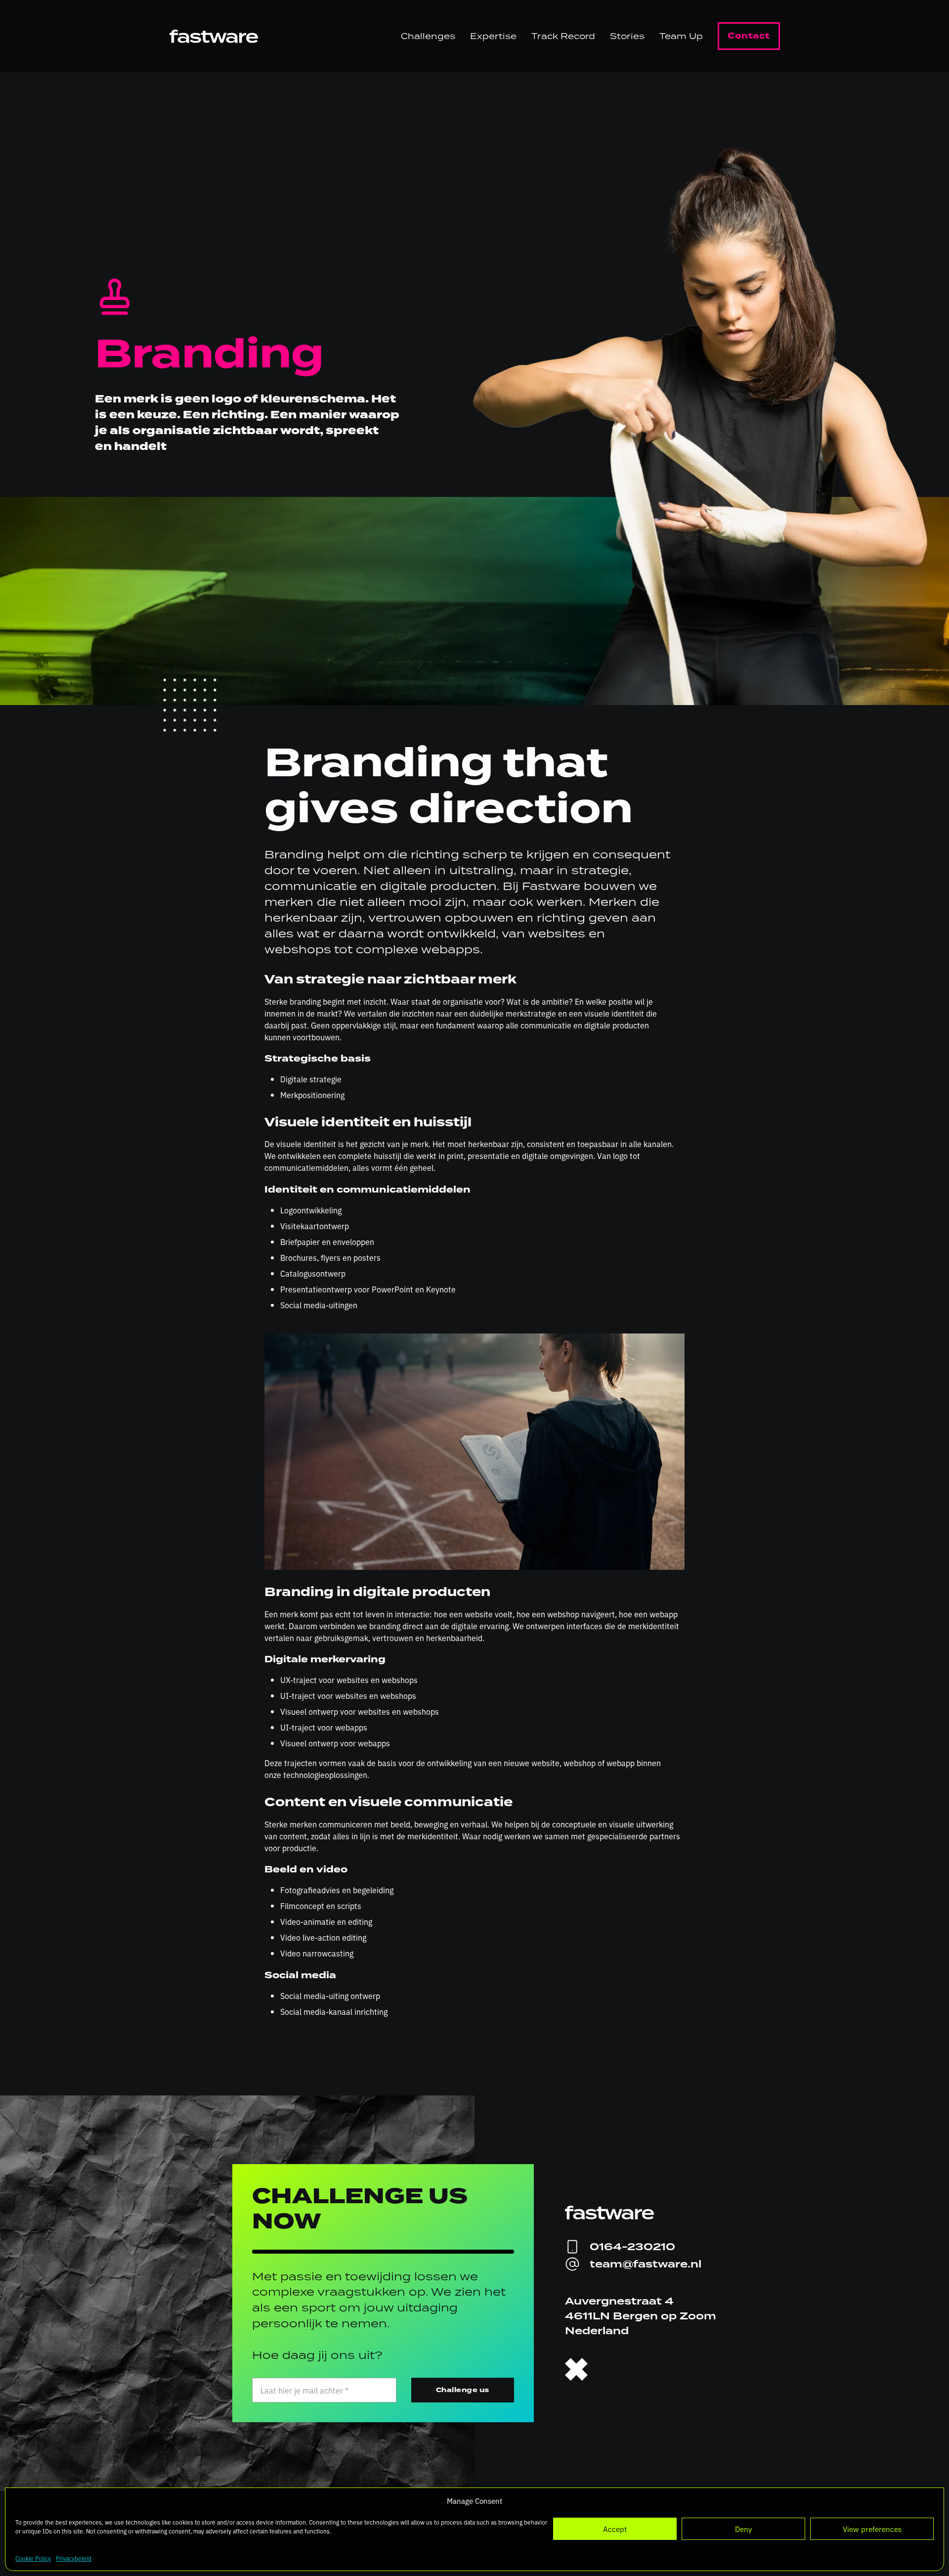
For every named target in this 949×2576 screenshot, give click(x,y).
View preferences (872, 2529)
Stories (627, 36)
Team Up (681, 36)
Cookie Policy (33, 2558)
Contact (749, 36)
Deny (743, 2529)
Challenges (428, 36)
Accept (615, 2529)
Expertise (493, 36)
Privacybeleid (74, 2558)
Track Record (563, 36)
